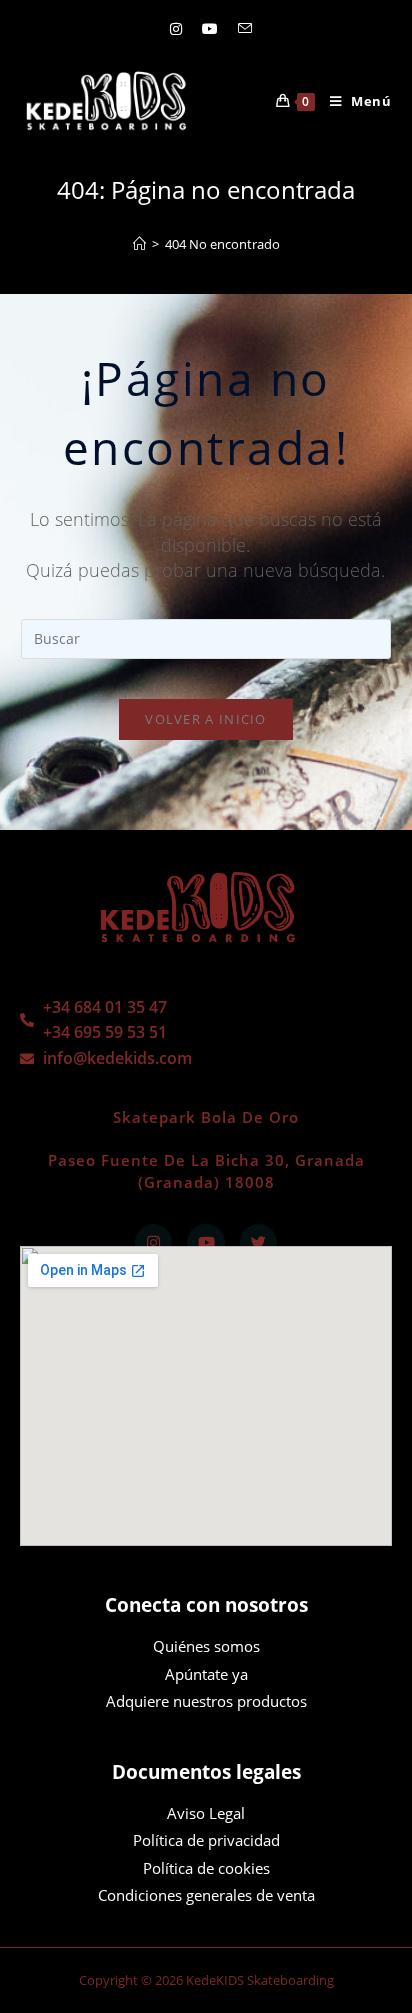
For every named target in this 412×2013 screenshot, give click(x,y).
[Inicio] (139, 244)
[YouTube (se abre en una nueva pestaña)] (210, 29)
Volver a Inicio (206, 719)
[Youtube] (206, 1243)
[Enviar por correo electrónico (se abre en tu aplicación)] (240, 29)
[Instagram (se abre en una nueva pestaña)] (176, 29)
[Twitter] (259, 1243)
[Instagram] (154, 1243)
